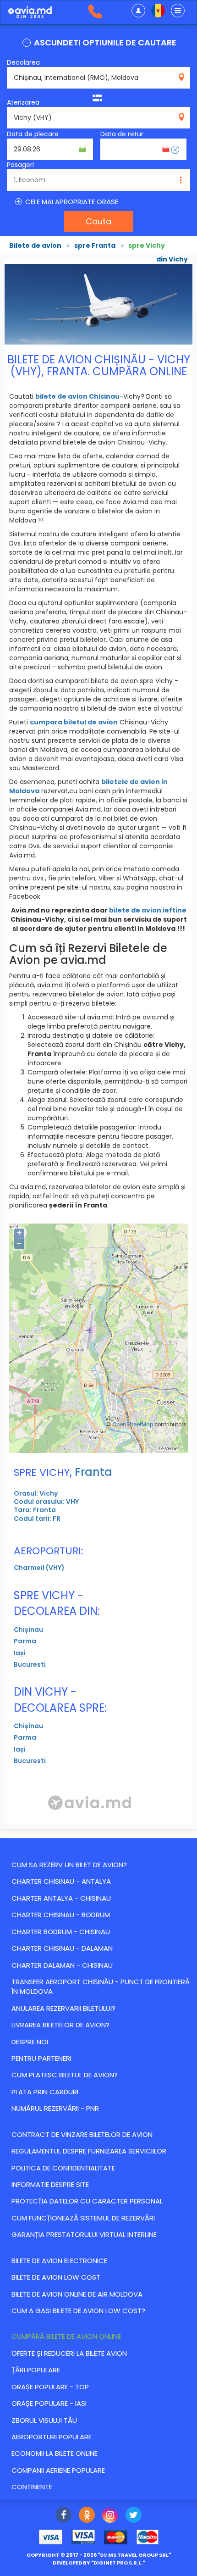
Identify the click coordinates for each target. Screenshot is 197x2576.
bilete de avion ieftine (148, 910)
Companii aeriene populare (58, 2470)
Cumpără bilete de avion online (66, 2336)
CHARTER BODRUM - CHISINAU (61, 1932)
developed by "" (99, 2563)
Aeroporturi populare (52, 2437)
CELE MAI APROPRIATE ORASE (71, 202)
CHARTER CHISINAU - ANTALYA (61, 1881)
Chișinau (28, 1630)
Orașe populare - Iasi (49, 2403)
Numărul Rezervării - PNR (55, 2108)
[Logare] (138, 11)
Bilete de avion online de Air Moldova (77, 2294)
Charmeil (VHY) (39, 1568)
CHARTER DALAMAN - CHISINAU (62, 1965)
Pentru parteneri (41, 2058)
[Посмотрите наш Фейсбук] (63, 2516)
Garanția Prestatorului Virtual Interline (84, 2234)
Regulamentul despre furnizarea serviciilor (89, 2151)
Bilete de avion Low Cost (56, 2277)
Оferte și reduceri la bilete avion (69, 2353)
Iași (20, 1653)
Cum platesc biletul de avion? (65, 2075)
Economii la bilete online (55, 2453)
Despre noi (30, 2042)
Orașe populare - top (50, 2387)
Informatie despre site (50, 2184)
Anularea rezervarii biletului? (63, 2008)
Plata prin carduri (45, 2092)
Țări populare (36, 2370)
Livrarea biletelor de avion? (60, 2025)
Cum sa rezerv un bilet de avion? (69, 1865)
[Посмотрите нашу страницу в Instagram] (110, 2516)
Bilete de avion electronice (59, 2261)
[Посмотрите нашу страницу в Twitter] (134, 2516)
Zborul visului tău (44, 2420)
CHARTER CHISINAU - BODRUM (61, 1915)
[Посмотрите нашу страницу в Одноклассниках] (87, 2516)
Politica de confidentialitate (63, 2168)
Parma (25, 1641)
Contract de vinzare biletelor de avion (82, 2134)
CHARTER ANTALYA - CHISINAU (61, 1898)
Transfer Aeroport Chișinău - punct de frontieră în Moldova (101, 1986)
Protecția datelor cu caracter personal (87, 2201)
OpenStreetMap (133, 1424)
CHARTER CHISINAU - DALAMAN (62, 1948)
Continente (32, 2487)
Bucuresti (30, 1664)
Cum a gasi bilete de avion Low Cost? (78, 2311)
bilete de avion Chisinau (77, 396)
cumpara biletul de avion (74, 722)
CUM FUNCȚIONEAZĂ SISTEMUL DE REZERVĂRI (83, 2218)
